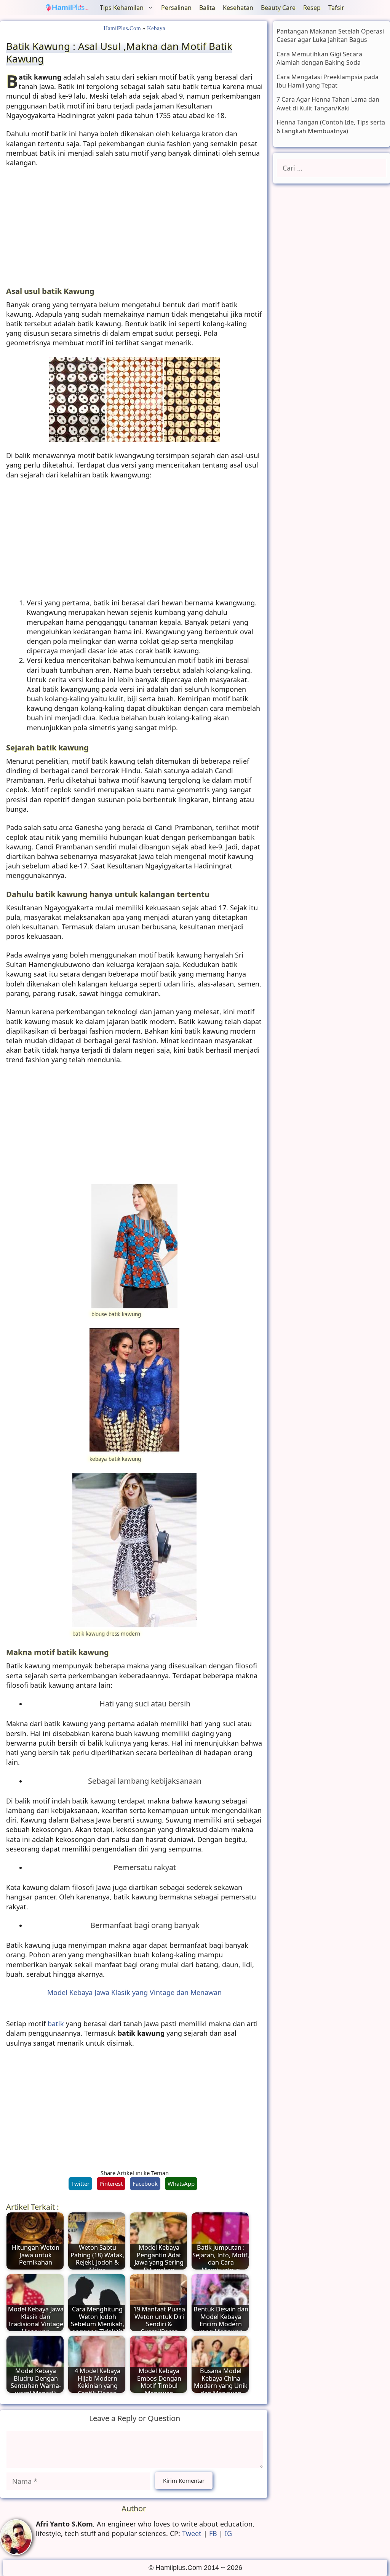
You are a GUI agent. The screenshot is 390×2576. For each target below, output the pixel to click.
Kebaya (156, 28)
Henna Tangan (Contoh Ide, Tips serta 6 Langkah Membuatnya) (331, 126)
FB (213, 2533)
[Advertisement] (135, 230)
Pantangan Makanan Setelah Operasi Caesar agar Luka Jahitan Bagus (330, 35)
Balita (207, 8)
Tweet (192, 2533)
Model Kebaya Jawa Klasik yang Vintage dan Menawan (134, 1992)
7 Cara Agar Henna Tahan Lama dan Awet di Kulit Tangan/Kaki (328, 104)
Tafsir (336, 8)
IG (228, 2533)
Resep (312, 8)
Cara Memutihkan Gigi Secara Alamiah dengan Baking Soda (319, 58)
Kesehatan (238, 8)
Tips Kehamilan (122, 8)
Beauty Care (278, 8)
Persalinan (176, 8)
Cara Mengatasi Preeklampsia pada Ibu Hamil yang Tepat (328, 81)
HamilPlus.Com (122, 28)
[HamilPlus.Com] (69, 8)
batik (56, 2024)
